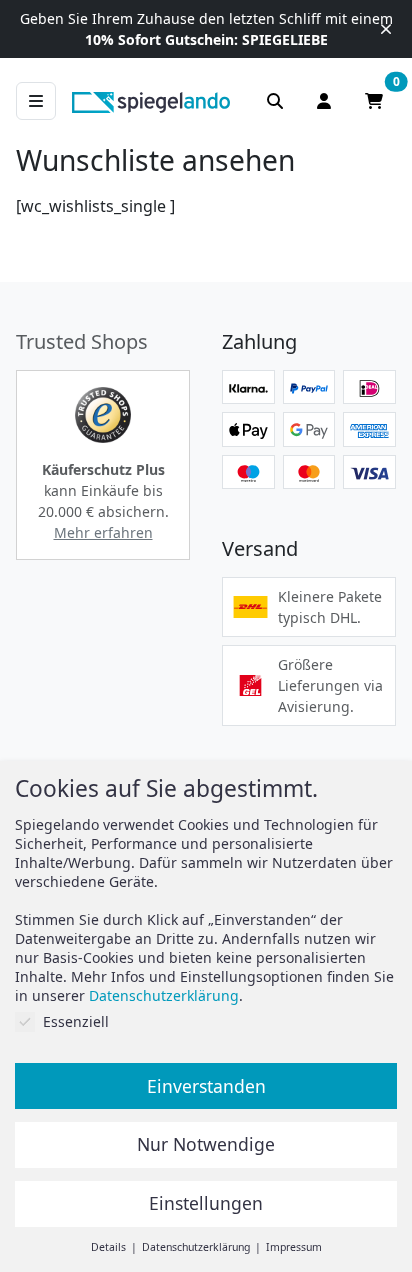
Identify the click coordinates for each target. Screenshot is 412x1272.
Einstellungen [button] (206, 1203)
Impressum (294, 1247)
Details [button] (110, 1247)
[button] (103, 415)
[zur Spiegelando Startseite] (151, 101)
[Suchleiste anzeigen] (275, 101)
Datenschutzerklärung (164, 995)
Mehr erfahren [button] (103, 532)
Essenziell (76, 1021)
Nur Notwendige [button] (206, 1144)
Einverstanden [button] (206, 1086)
